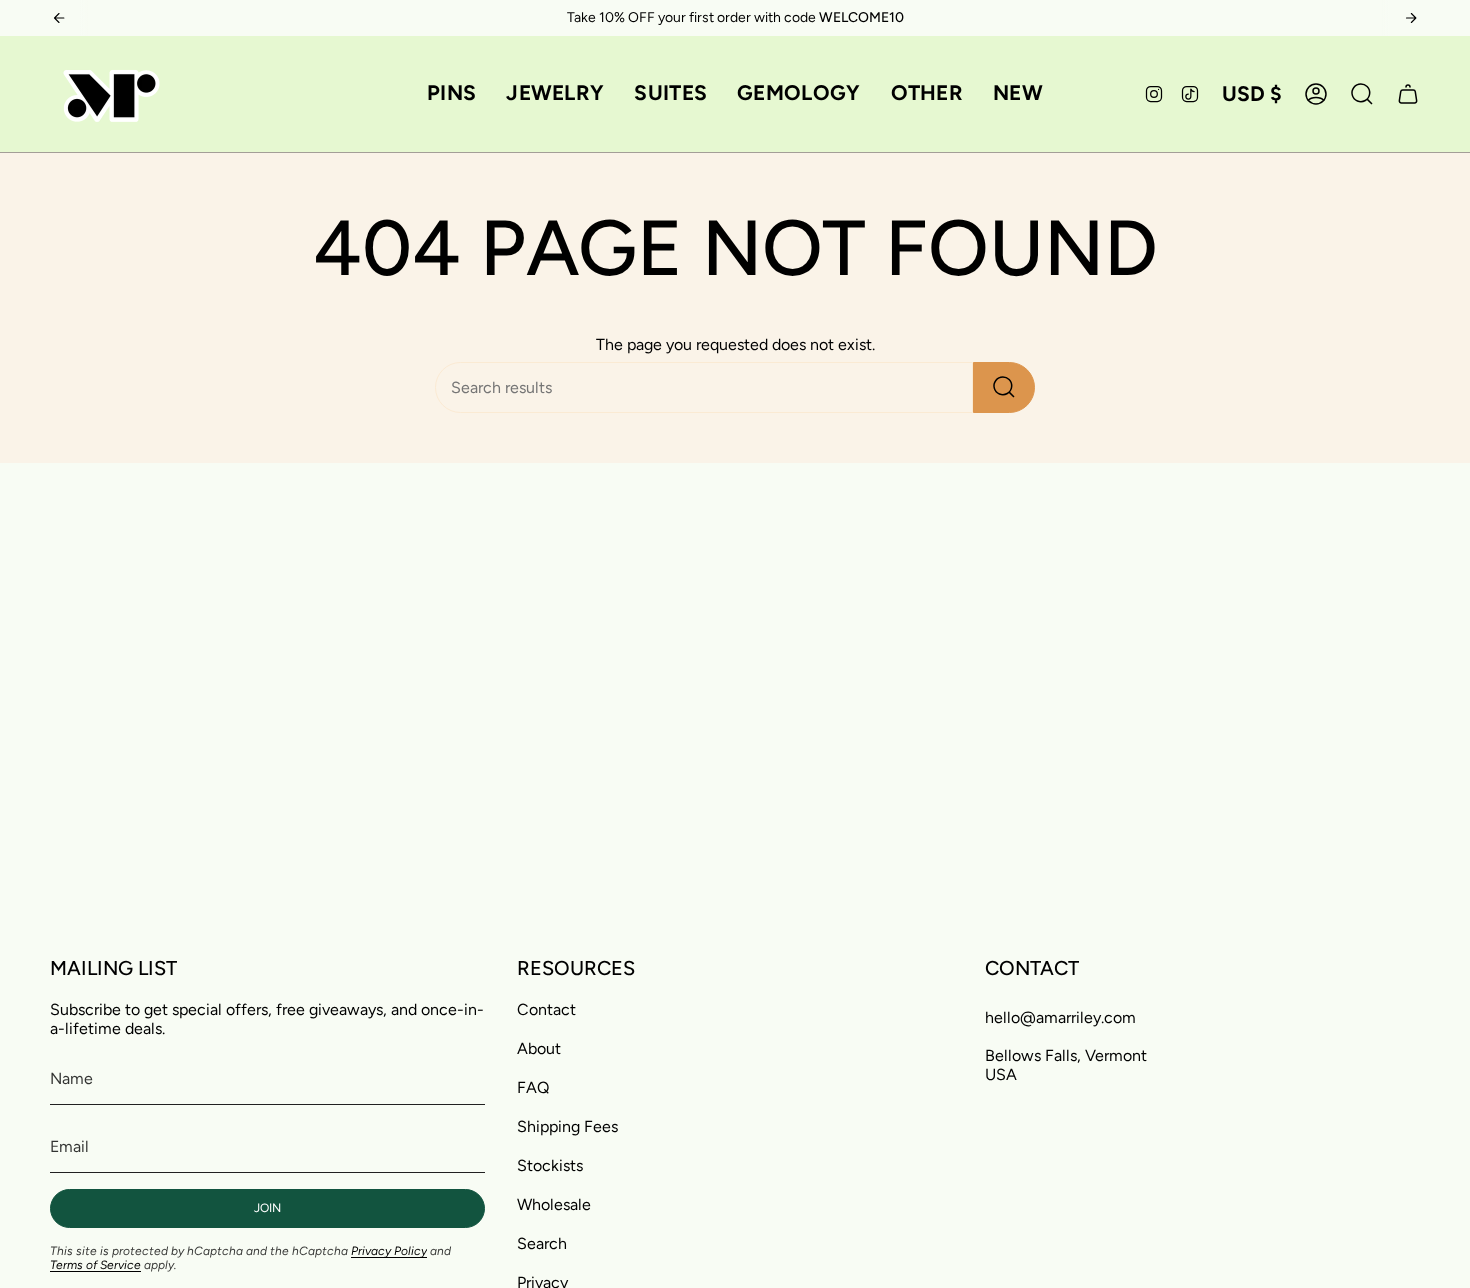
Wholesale (554, 1204)
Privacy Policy (389, 1251)
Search (542, 1243)
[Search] (1004, 387)
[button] (451, 94)
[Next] (1411, 18)
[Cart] (1408, 94)
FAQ (533, 1087)
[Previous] (59, 18)
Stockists (550, 1165)
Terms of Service (95, 1265)
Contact (546, 1009)
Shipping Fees (567, 1126)
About (539, 1048)
